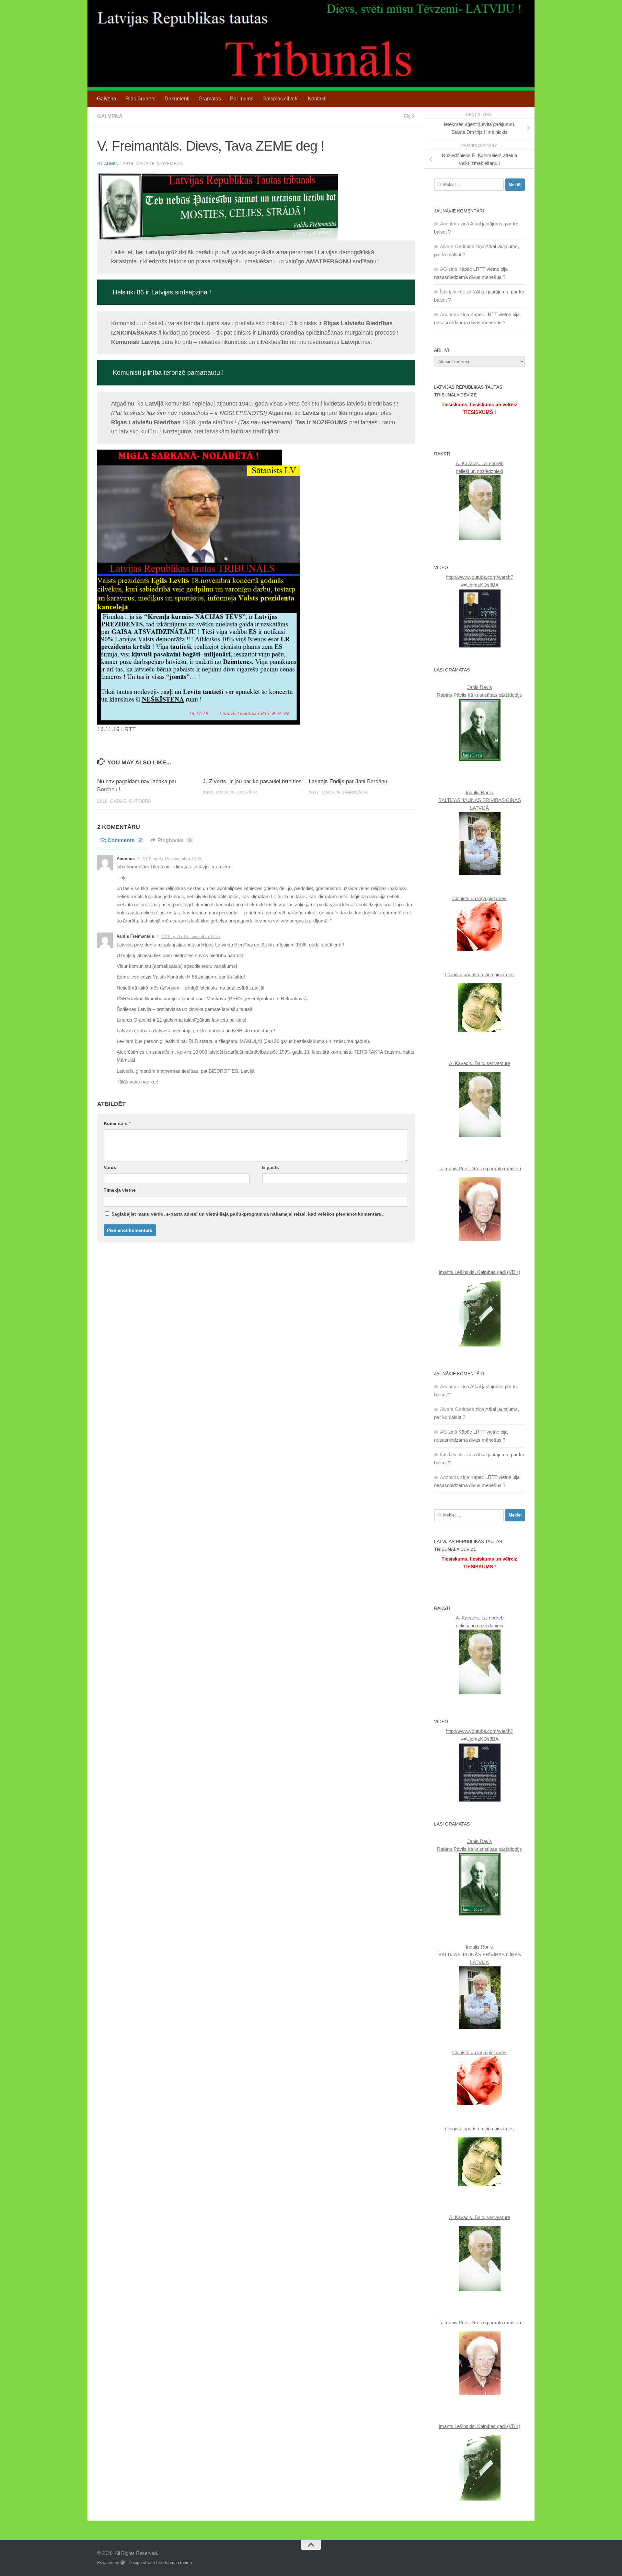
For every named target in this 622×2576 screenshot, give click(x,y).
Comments (125, 840)
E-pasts (271, 1167)
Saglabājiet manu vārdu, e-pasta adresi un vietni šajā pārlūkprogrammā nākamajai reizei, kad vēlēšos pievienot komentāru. (247, 1214)
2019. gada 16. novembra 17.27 (191, 937)
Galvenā (107, 99)
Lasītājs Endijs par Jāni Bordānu (348, 781)
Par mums (242, 99)
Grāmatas (210, 99)
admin (111, 164)
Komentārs (117, 1123)
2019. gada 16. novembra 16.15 (172, 859)
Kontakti (317, 99)
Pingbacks (174, 840)
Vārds (110, 1167)
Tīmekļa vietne (120, 1190)
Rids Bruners (140, 99)
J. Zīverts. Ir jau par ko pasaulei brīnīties (252, 781)
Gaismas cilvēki (281, 99)
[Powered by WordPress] (123, 2563)
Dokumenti (177, 99)
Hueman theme (178, 2563)
